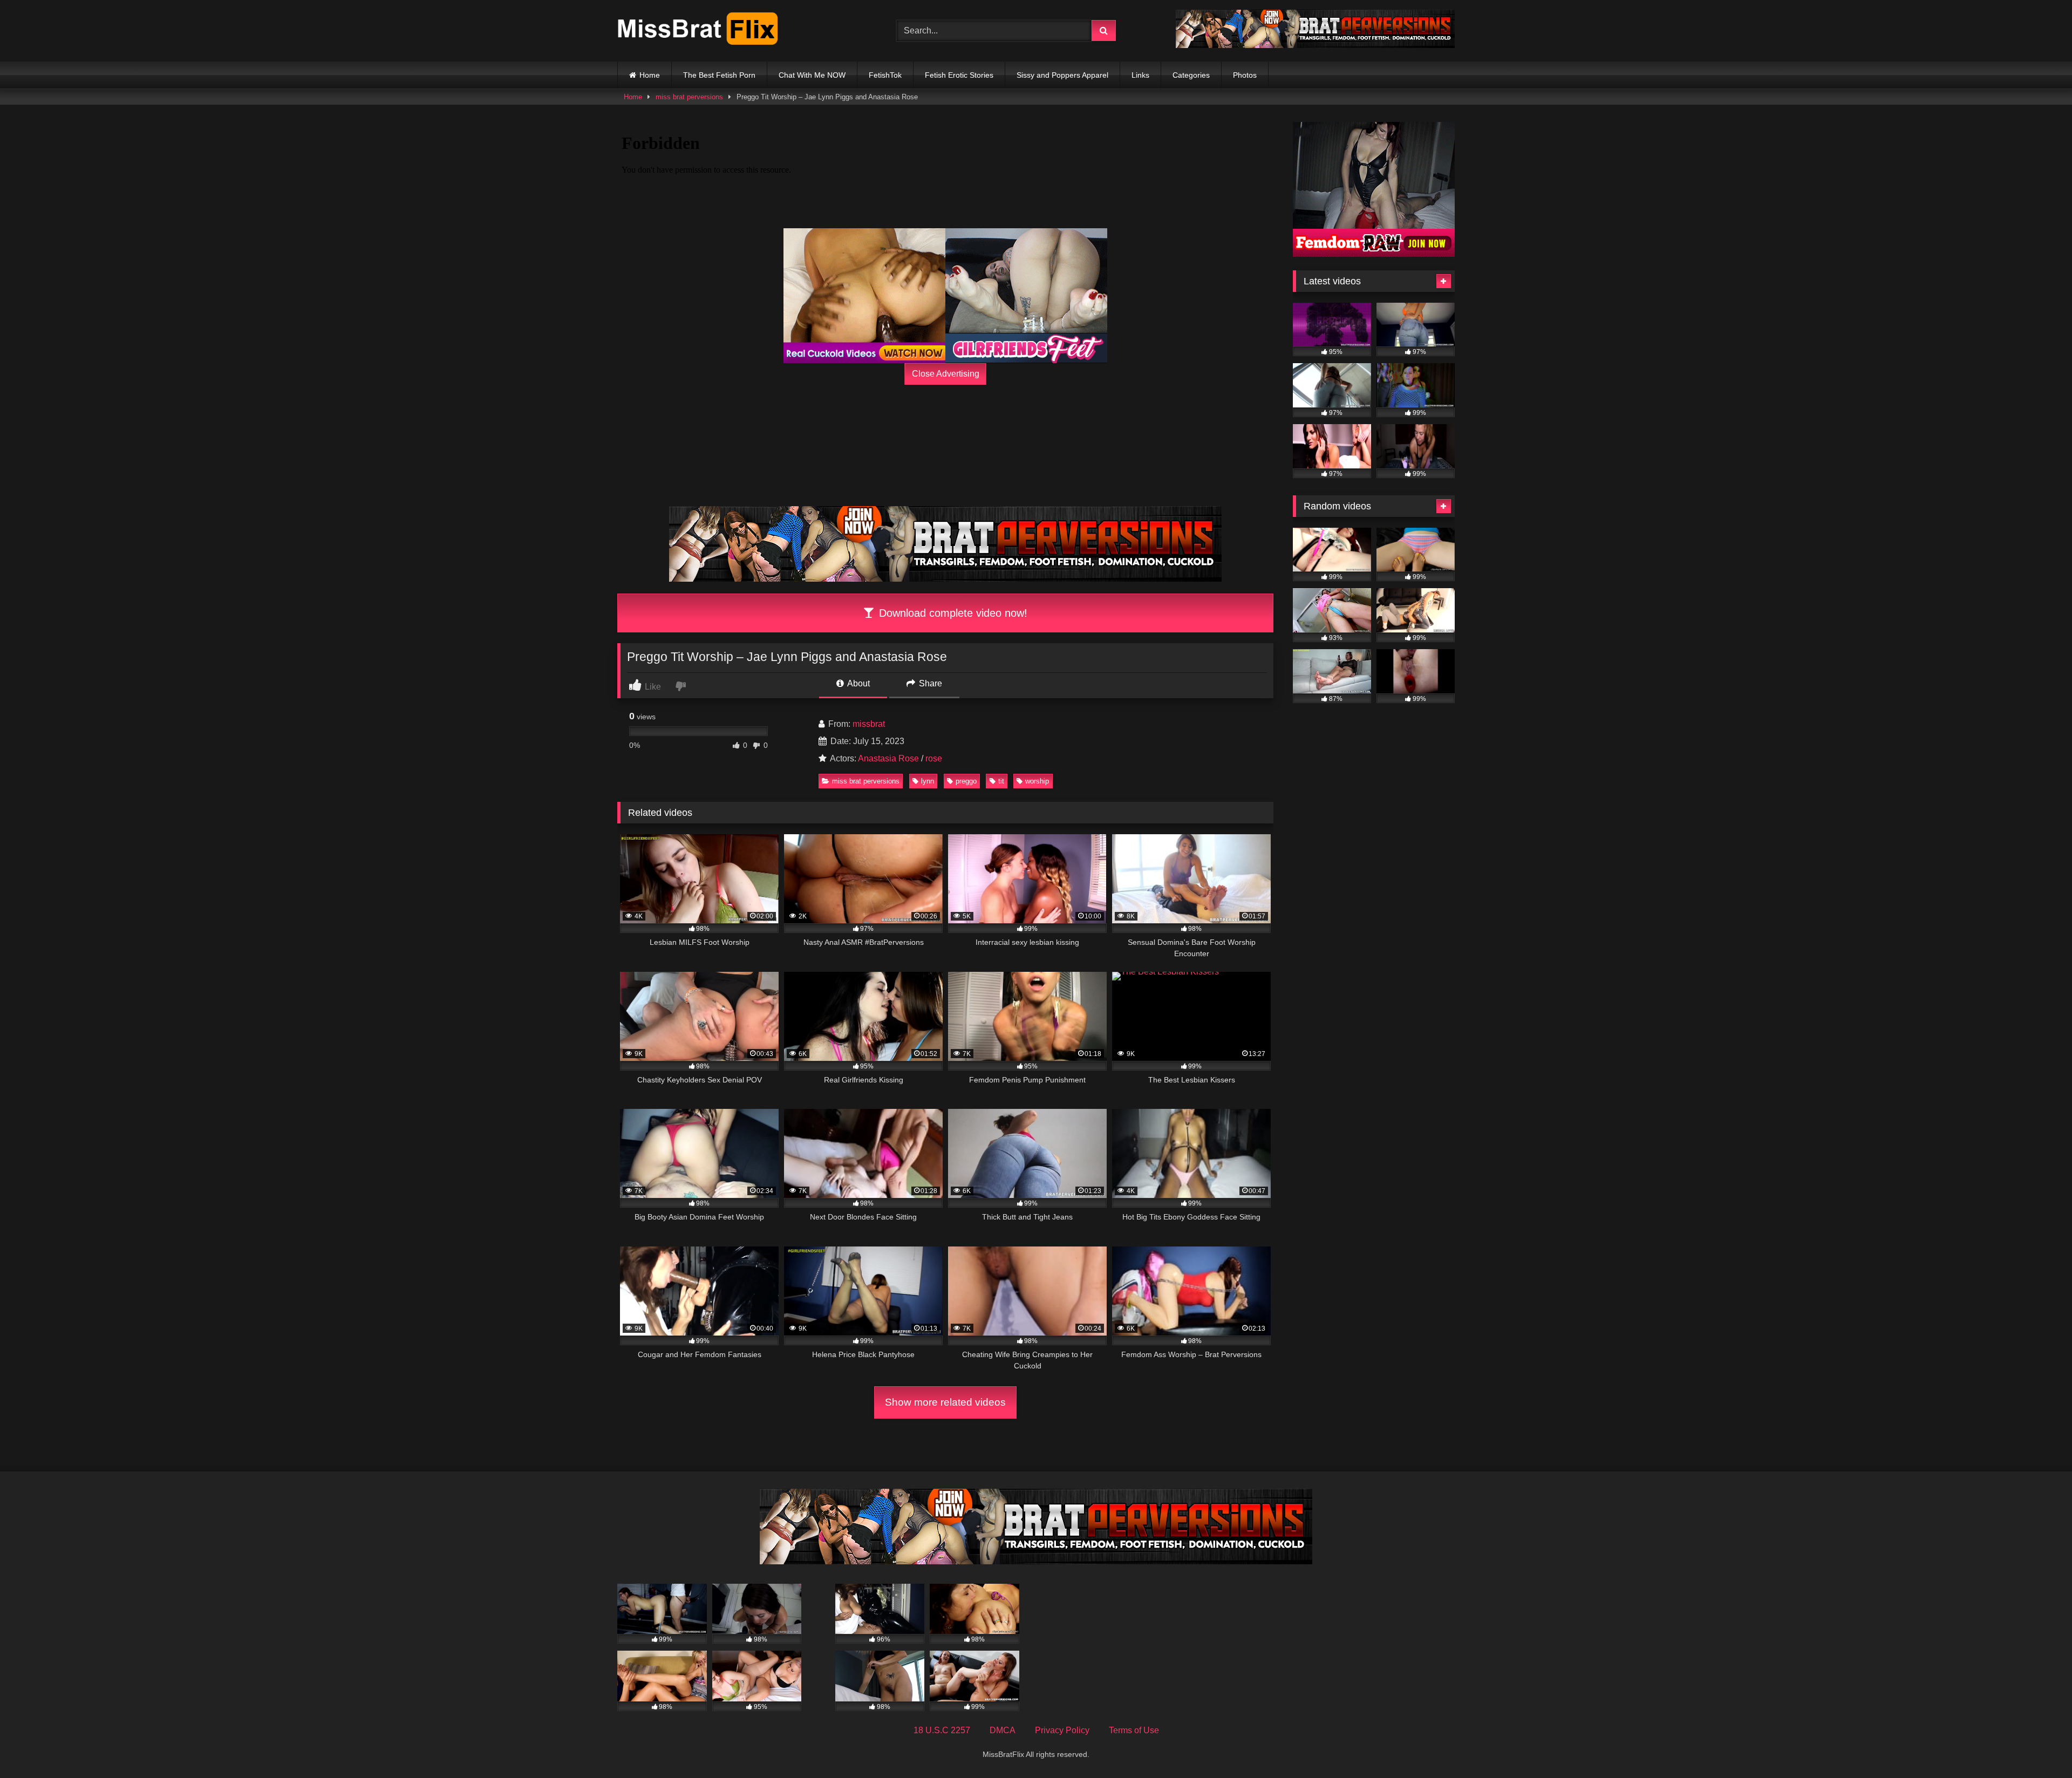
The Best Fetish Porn (719, 75)
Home (650, 75)
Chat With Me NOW (812, 75)
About (858, 683)
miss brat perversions (689, 97)
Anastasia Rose (888, 758)
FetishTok (885, 75)
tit (1001, 781)
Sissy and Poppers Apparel (1062, 75)
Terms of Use (1134, 1730)
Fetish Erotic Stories (959, 75)
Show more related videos (945, 1402)
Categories (1191, 75)
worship (1037, 781)
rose (934, 758)
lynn (928, 781)
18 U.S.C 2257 (942, 1730)
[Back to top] (2039, 1746)
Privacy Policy (1062, 1730)
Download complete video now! (952, 613)
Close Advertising (946, 374)
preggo (966, 781)
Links (1140, 75)
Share (929, 683)
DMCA (1003, 1730)
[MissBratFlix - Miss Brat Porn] (698, 31)
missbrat (869, 724)
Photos (1245, 75)
